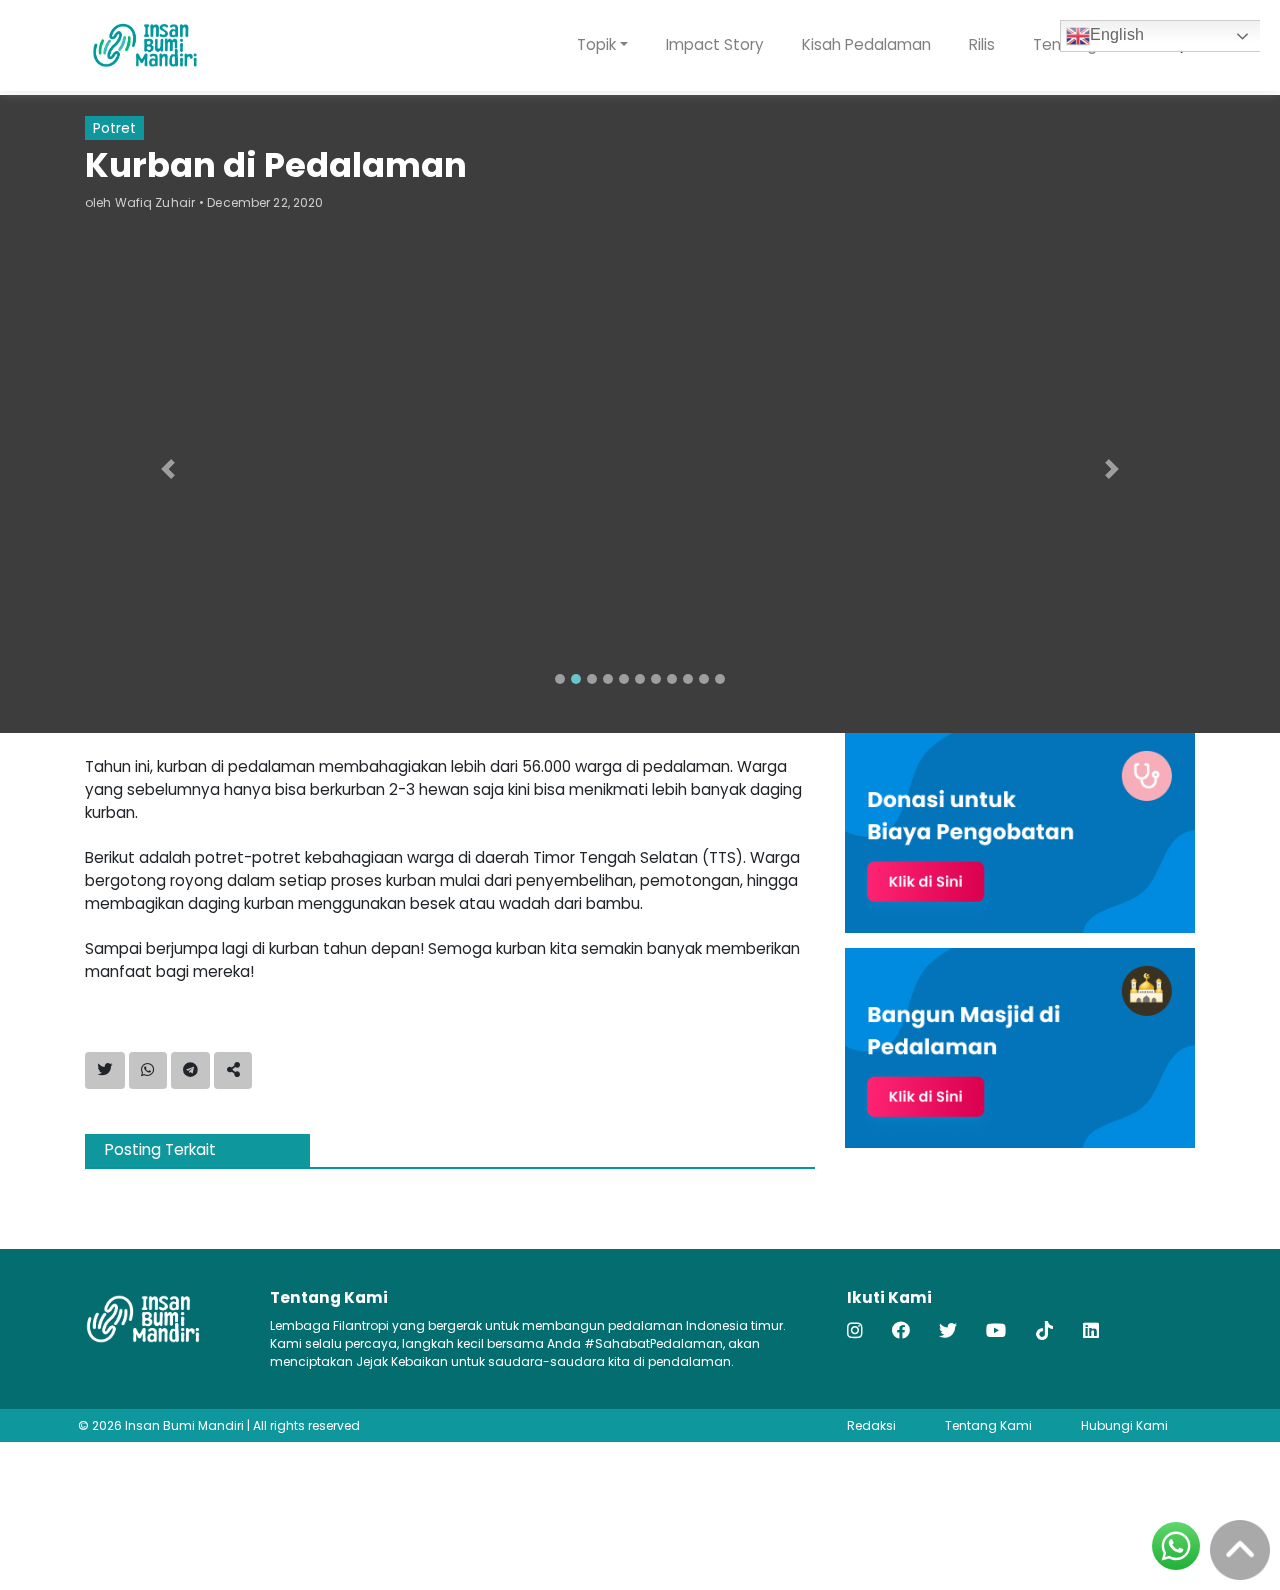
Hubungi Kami (1124, 1425)
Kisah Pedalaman (866, 44)
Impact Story (715, 44)
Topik (596, 44)
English (1117, 34)
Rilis (982, 44)
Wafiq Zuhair (155, 202)
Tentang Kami (988, 1425)
